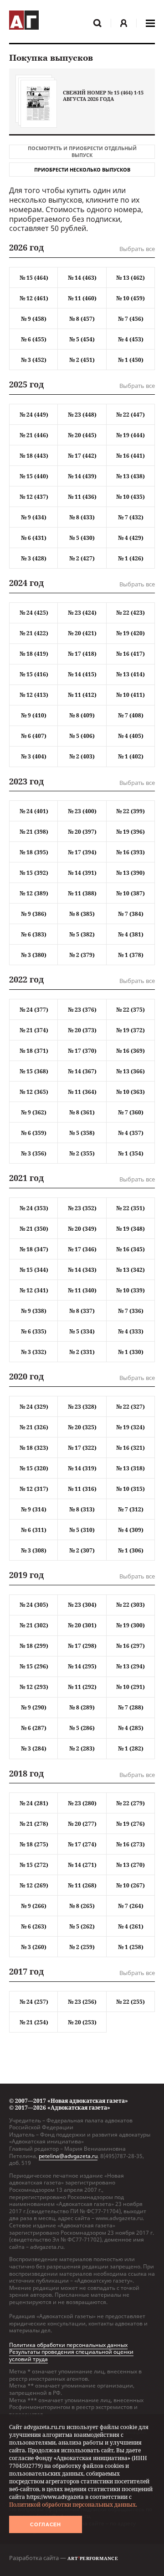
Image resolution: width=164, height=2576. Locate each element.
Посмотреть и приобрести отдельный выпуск (82, 152)
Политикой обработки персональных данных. (73, 2505)
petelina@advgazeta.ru (68, 2156)
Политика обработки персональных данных (68, 2345)
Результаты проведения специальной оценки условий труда (71, 2355)
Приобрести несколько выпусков (82, 170)
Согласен (46, 2524)
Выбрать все (137, 249)
